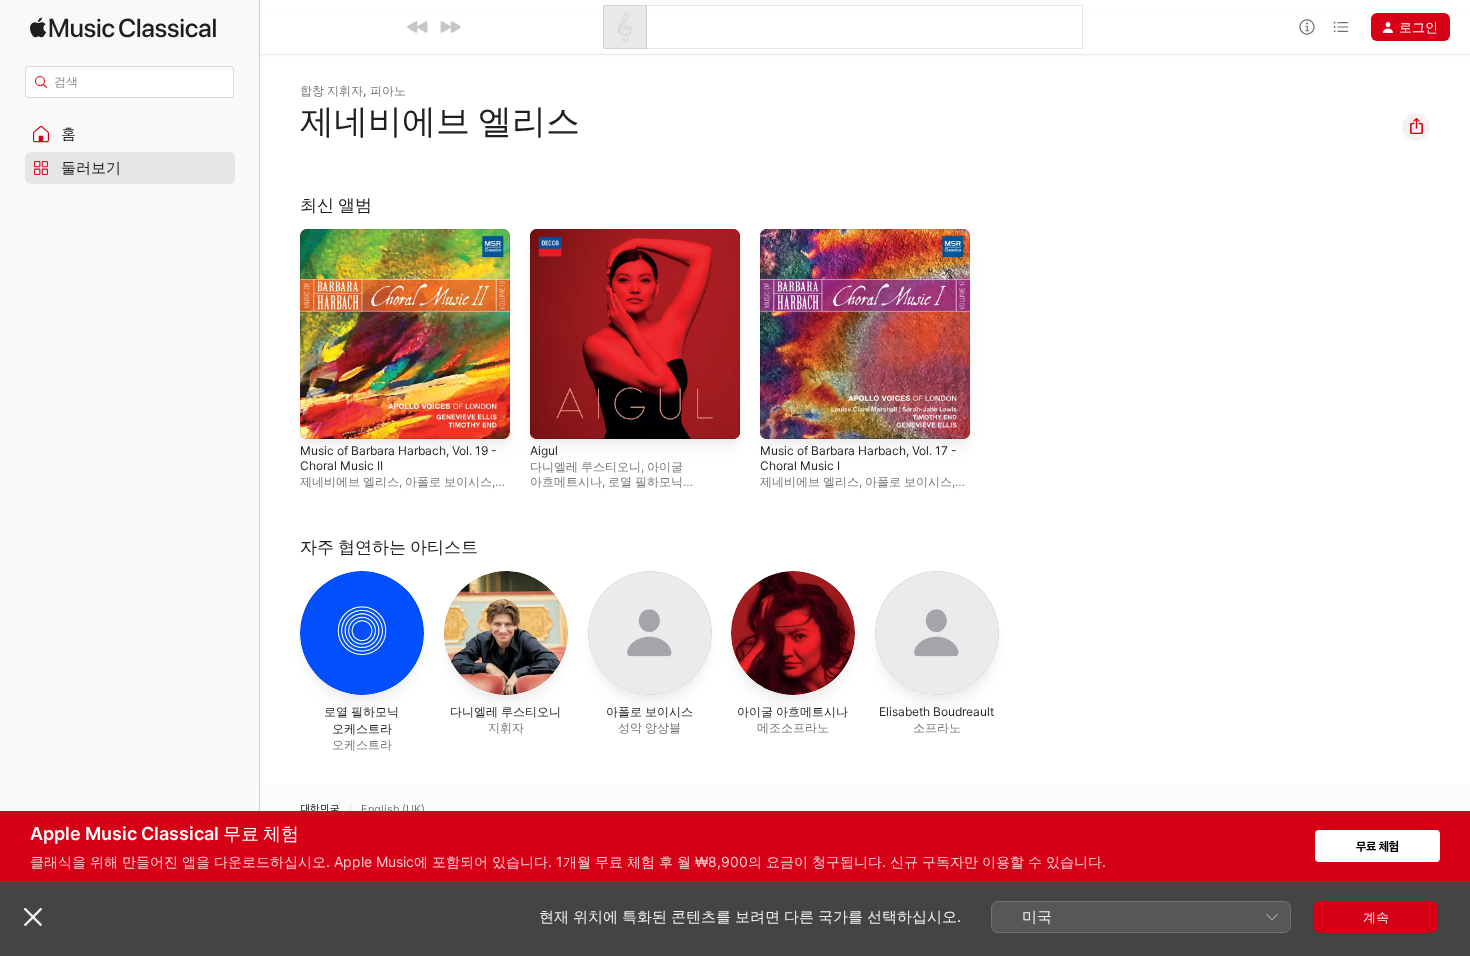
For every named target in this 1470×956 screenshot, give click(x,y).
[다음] (450, 27)
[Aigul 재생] (555, 414)
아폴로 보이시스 (448, 481)
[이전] (418, 27)
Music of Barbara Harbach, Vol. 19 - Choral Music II (405, 245)
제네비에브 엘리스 (349, 481)
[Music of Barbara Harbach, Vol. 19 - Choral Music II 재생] (325, 414)
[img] (123, 27)
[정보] (1307, 27)
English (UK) (393, 809)
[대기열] (1341, 27)
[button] (130, 134)
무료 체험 (1377, 846)
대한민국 (320, 809)
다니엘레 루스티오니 (585, 466)
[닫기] (33, 917)
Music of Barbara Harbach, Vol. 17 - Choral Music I (864, 245)
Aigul (545, 237)
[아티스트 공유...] (1416, 127)
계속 (1376, 917)
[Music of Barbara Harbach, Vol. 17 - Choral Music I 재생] (785, 414)
